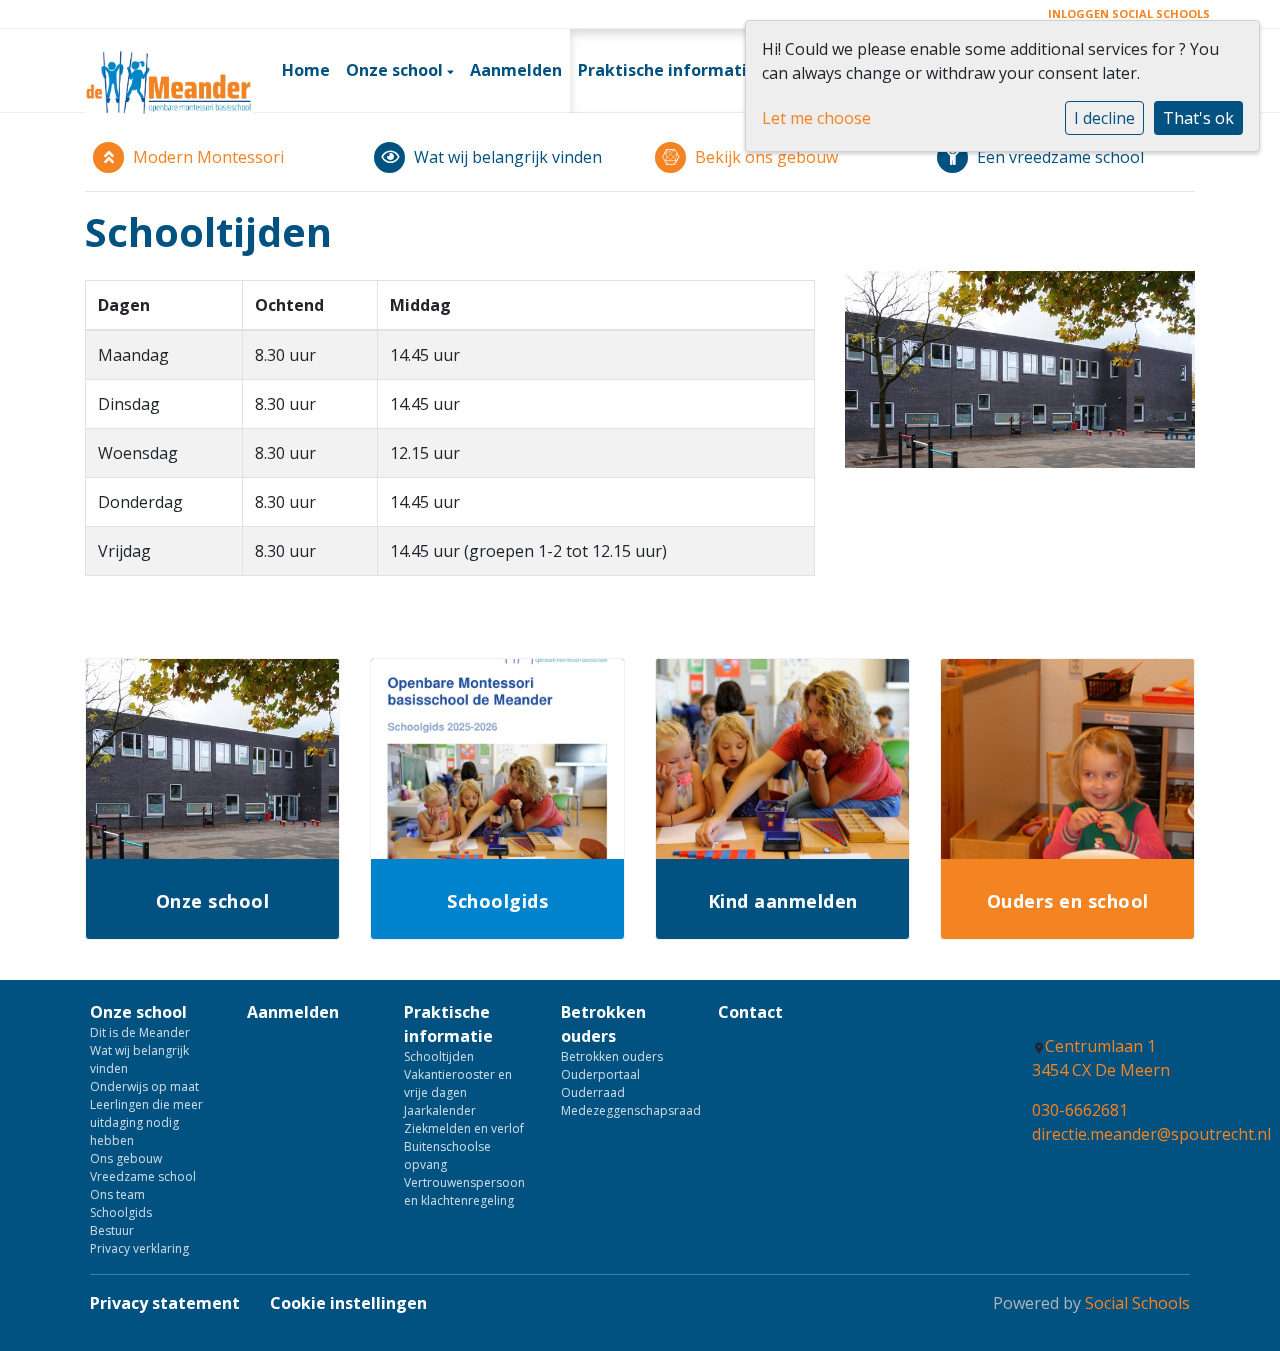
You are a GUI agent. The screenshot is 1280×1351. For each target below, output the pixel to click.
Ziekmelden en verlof (464, 1128)
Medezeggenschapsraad (624, 1110)
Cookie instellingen (348, 1303)
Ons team (117, 1194)
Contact (750, 1012)
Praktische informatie (669, 70)
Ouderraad (593, 1092)
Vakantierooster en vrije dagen (458, 1083)
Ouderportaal (600, 1074)
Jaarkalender (440, 1110)
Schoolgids (121, 1212)
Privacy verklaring (139, 1248)
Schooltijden (439, 1056)
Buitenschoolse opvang (447, 1155)
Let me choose (816, 118)
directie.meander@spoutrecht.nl (1151, 1134)
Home (306, 70)
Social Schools (1137, 1303)
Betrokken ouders (603, 1024)
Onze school (396, 70)
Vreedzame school (143, 1176)
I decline (1104, 118)
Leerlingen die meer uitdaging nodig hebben (146, 1122)
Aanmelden (516, 70)
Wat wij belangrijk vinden (139, 1059)
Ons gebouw (126, 1158)
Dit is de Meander (140, 1032)
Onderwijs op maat (144, 1086)
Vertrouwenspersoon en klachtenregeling (464, 1191)
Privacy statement (165, 1303)
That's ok (1198, 118)
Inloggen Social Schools (1129, 13)
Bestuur (112, 1230)
